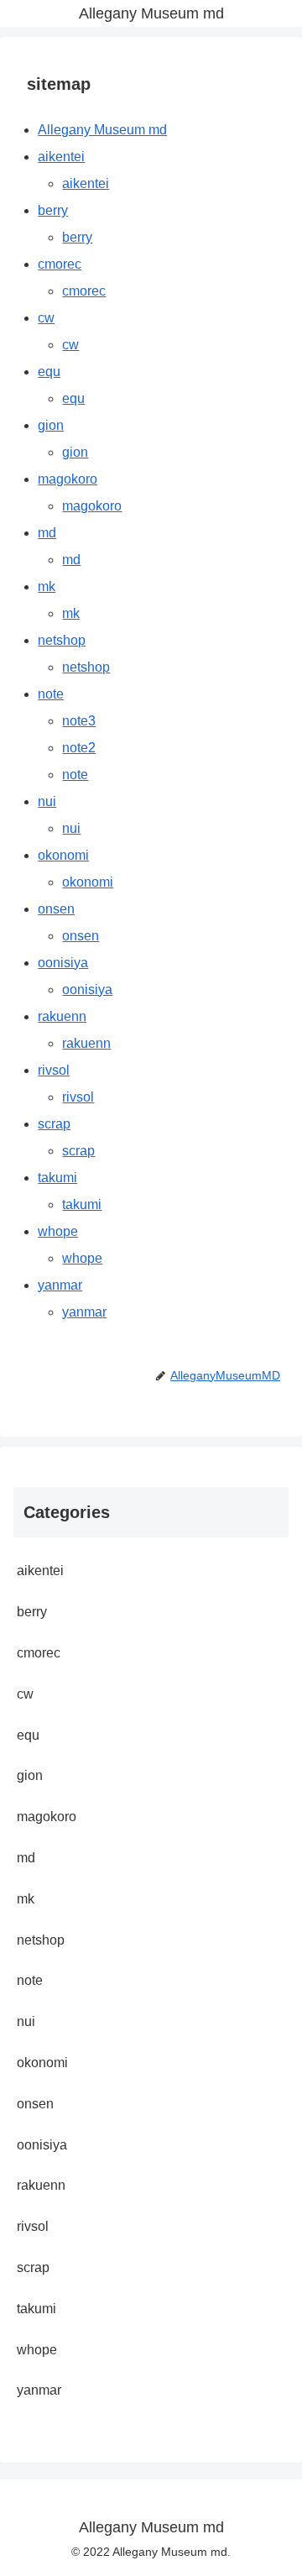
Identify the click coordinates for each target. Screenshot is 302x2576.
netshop (62, 640)
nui (47, 801)
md (47, 533)
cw (46, 318)
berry (53, 210)
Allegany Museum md (102, 130)
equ (49, 372)
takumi (57, 1178)
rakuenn (62, 1016)
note (51, 694)
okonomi (63, 855)
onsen (56, 909)
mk (47, 586)
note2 (79, 748)
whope (58, 1231)
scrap (54, 1124)
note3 (79, 721)
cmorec (60, 264)
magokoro (68, 479)
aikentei (61, 157)
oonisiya (63, 963)
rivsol (54, 1070)
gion (51, 425)
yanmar (60, 1285)
